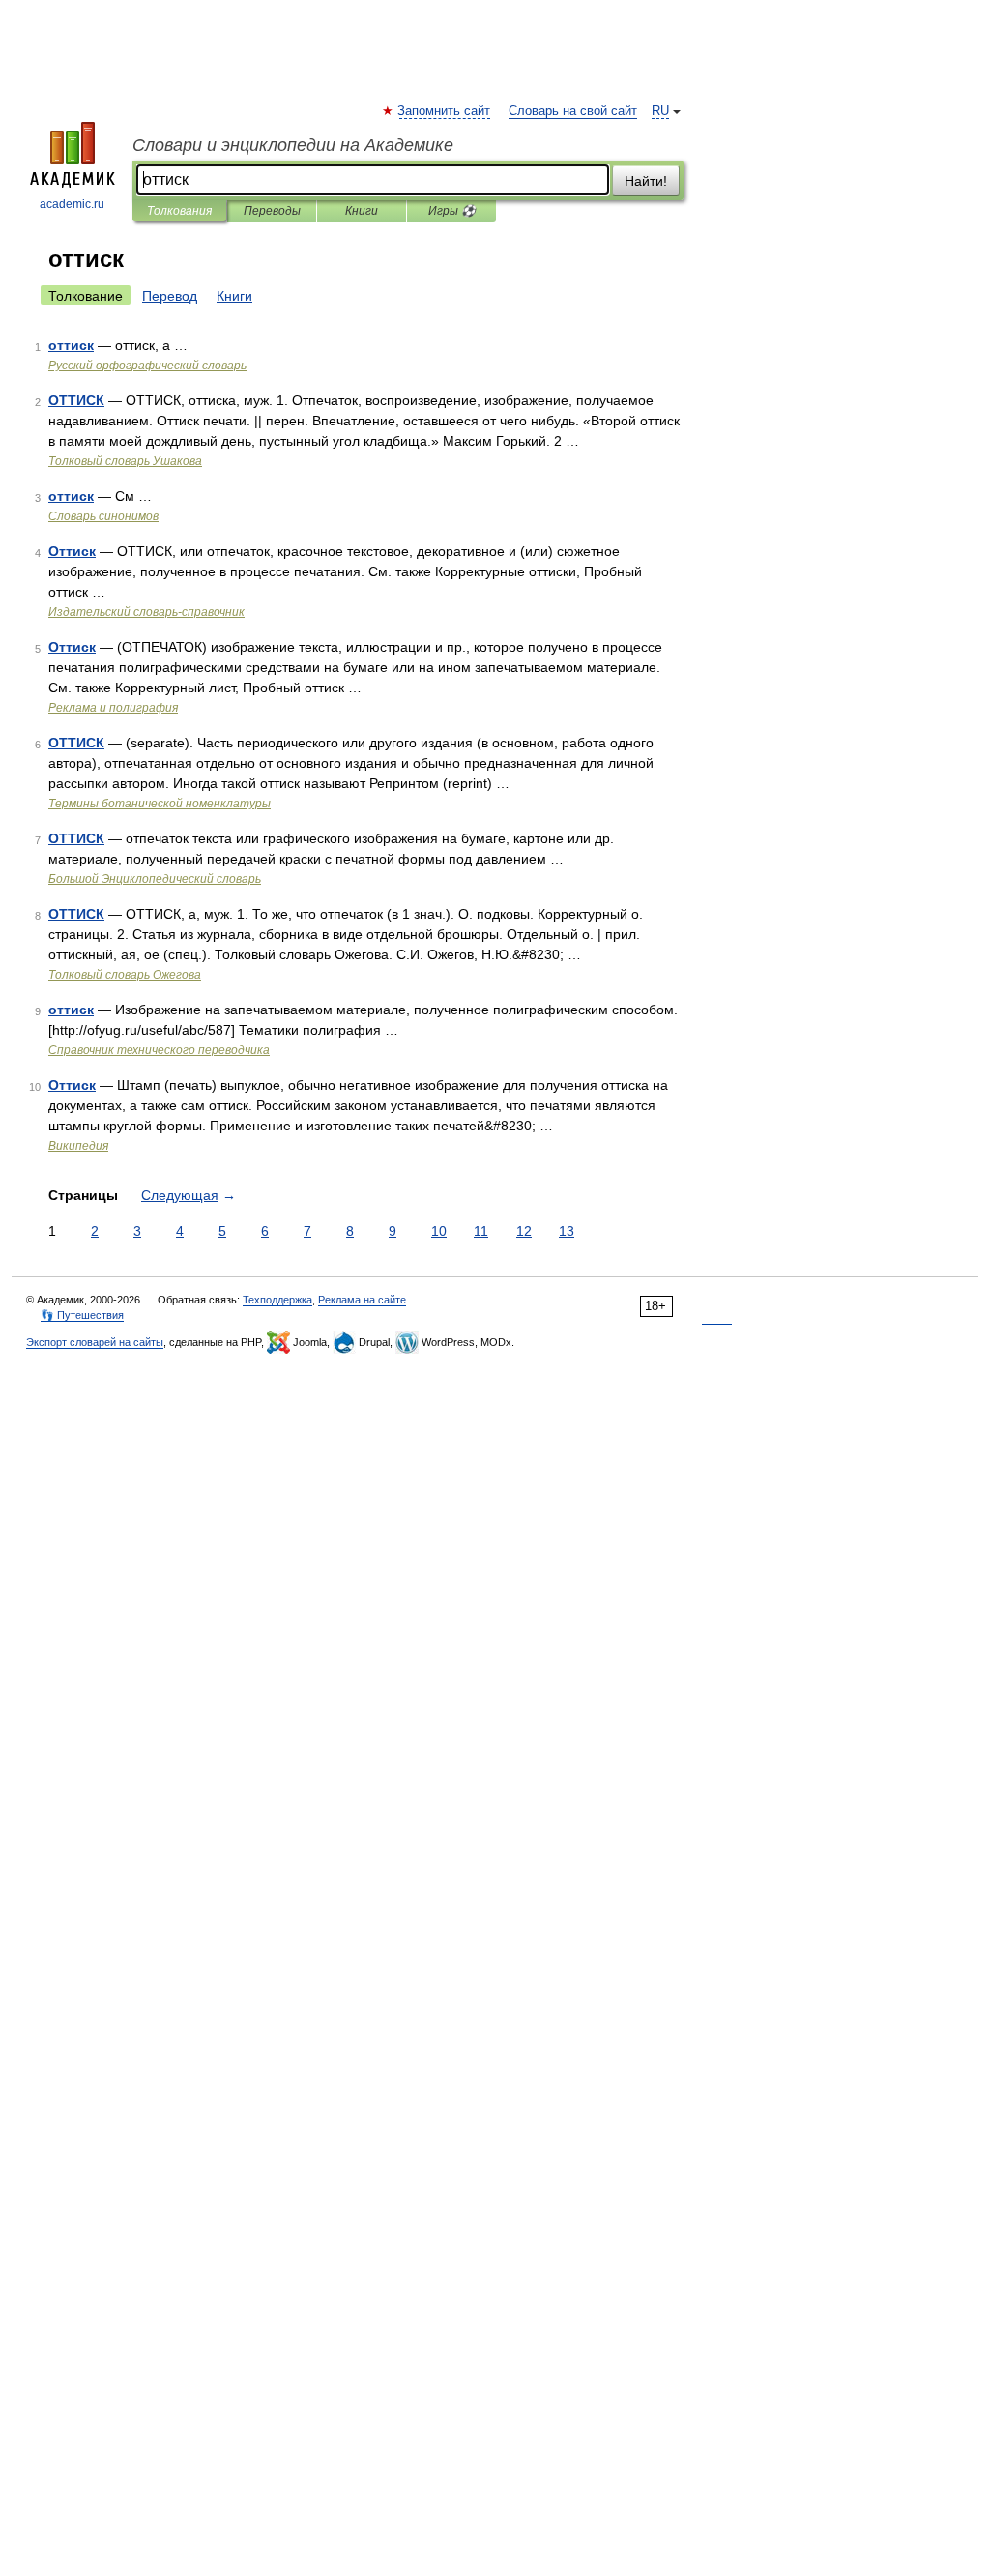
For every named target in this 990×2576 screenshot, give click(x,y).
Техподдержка (277, 1300)
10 (439, 1231)
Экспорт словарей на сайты (95, 1342)
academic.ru (72, 204)
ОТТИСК (76, 400)
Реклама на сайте (362, 1300)
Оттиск (72, 551)
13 (567, 1231)
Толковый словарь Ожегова (125, 975)
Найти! (646, 181)
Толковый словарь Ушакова (125, 461)
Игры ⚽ (452, 211)
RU (660, 111)
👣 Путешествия (82, 1315)
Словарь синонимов (103, 516)
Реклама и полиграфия (113, 708)
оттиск (71, 345)
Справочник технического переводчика (159, 1050)
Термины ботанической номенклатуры (160, 804)
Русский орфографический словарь (147, 366)
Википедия (78, 1146)
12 (524, 1231)
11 (481, 1231)
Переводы (272, 211)
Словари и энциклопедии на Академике (293, 145)
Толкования (179, 211)
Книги (362, 211)
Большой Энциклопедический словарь (155, 879)
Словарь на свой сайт (573, 111)
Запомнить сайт (445, 111)
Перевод (170, 296)
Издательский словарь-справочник (146, 612)
